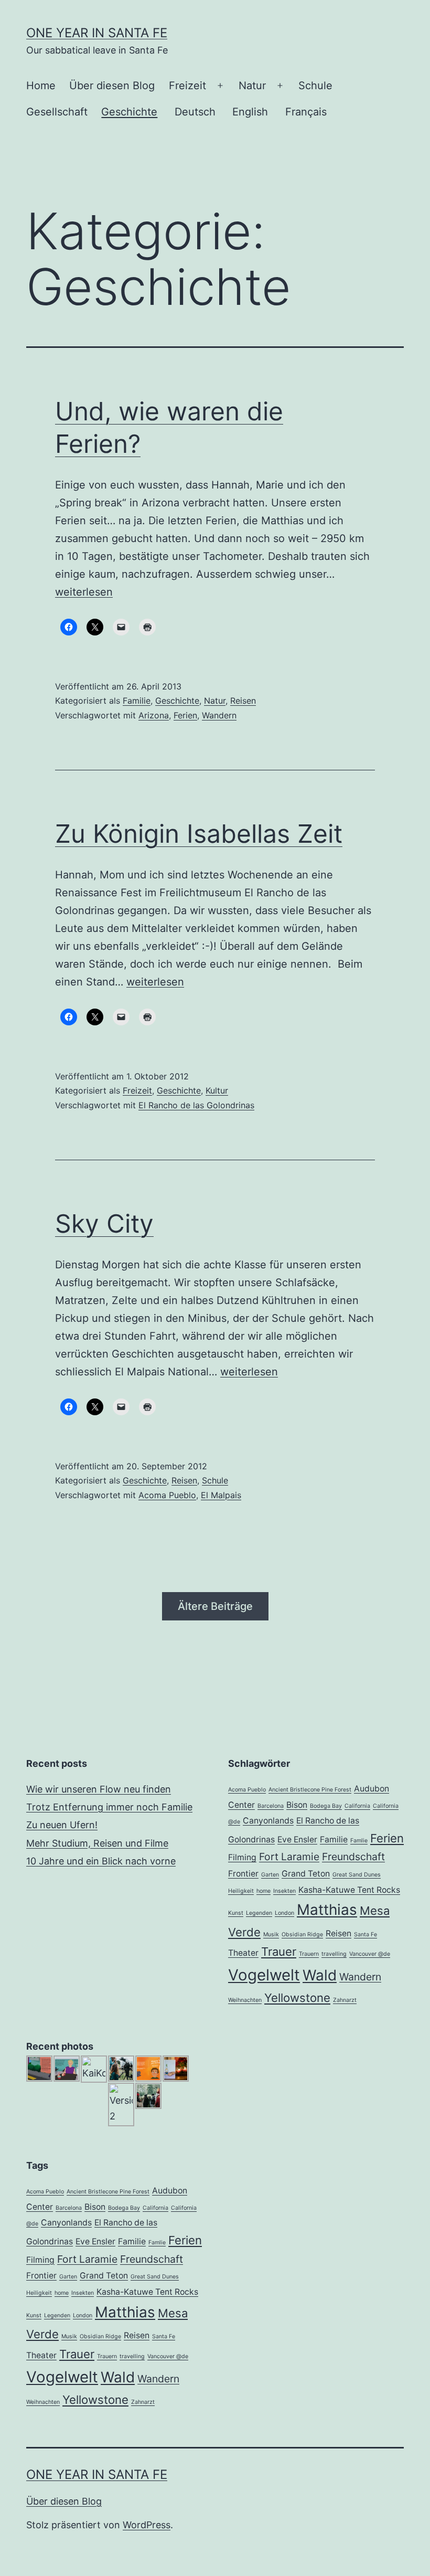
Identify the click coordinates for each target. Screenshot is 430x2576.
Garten (270, 1875)
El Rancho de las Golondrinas (196, 1105)
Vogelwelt (264, 1975)
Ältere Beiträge (215, 1606)
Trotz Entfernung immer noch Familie (109, 1807)
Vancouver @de (370, 1954)
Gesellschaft (57, 112)
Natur (252, 86)
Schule (315, 86)
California (357, 1806)
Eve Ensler (297, 1840)
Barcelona (271, 1806)
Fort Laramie (289, 1857)
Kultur (217, 1090)
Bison (297, 1805)
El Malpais (221, 1495)
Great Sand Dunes (357, 1875)
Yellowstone (297, 1998)
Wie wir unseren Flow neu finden (99, 1789)
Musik (271, 1934)
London (284, 1913)
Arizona (154, 715)
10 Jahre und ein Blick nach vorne (101, 1861)
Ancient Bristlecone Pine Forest (310, 1790)
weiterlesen (84, 592)
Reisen (243, 701)
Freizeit (187, 86)
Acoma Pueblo (167, 1495)
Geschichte (129, 112)
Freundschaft (353, 1857)
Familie (137, 701)
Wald (320, 1975)
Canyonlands (268, 1821)
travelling (334, 1954)
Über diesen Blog (112, 86)
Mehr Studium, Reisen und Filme (97, 1843)
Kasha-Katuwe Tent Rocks (349, 1890)
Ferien (185, 715)
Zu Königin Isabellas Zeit (199, 834)
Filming (242, 1857)
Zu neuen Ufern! (62, 1825)
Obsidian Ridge (302, 1934)
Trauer (279, 1952)
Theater (243, 1953)
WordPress (147, 2525)
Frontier (243, 1874)
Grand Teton (306, 1874)
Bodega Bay (326, 1806)
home (264, 1891)
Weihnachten (245, 2000)
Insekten (284, 1891)
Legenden (259, 1913)
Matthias (327, 1910)
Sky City (104, 1223)
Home (41, 86)
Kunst (236, 1913)
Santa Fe (365, 1934)
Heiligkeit (241, 1891)
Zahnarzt (345, 2000)
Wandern (219, 715)
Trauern (309, 1954)
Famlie (359, 1841)
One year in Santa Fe (97, 33)
